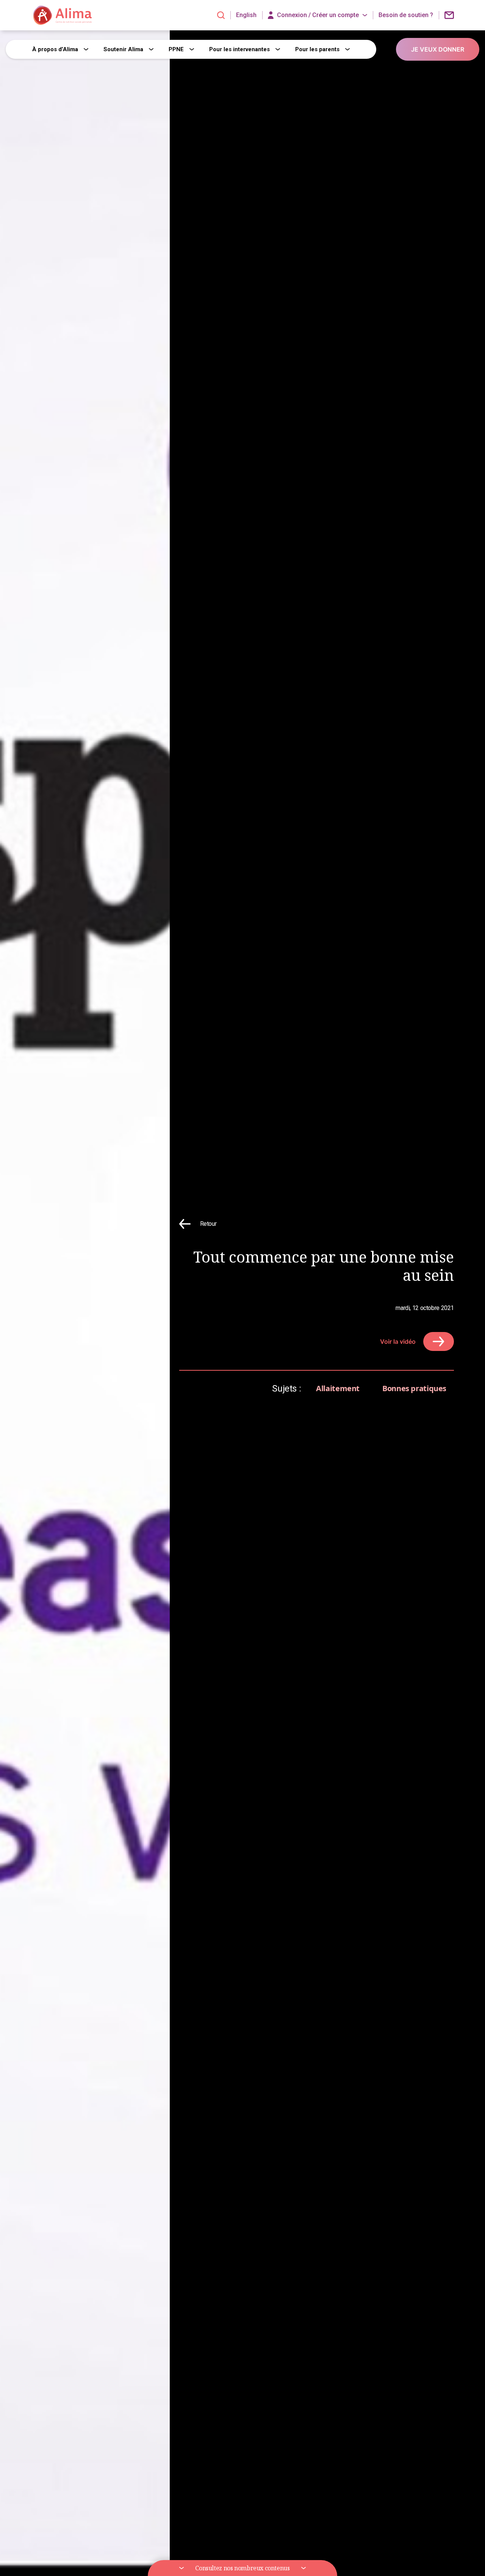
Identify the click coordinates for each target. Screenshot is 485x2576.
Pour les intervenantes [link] (239, 49)
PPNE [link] (176, 49)
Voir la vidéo (398, 1341)
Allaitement (338, 1388)
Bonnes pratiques (414, 1388)
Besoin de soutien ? (406, 15)
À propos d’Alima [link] (55, 49)
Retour (208, 1224)
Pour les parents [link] (317, 49)
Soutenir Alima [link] (123, 49)
